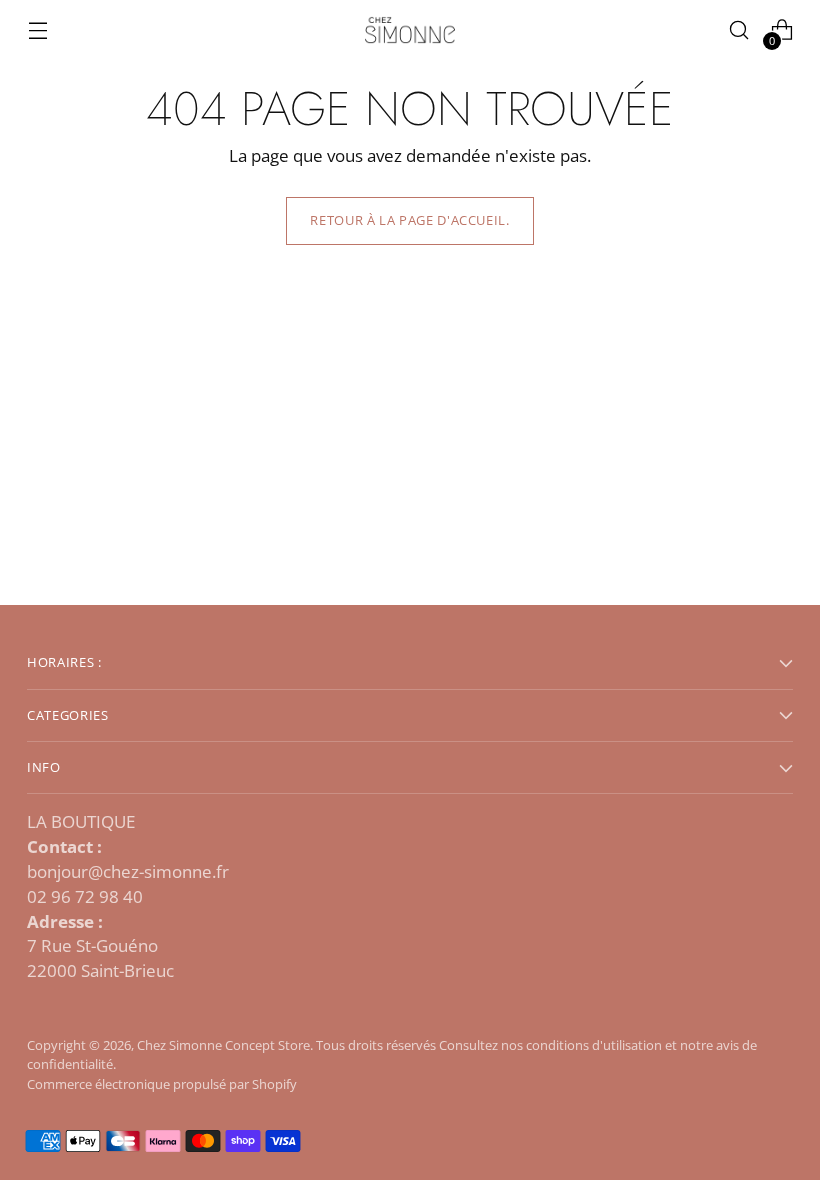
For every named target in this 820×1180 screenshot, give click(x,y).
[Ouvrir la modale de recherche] (739, 30)
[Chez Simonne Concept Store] (410, 30)
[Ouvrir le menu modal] (37, 30)
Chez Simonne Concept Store (223, 1045)
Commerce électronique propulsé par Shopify (162, 1084)
